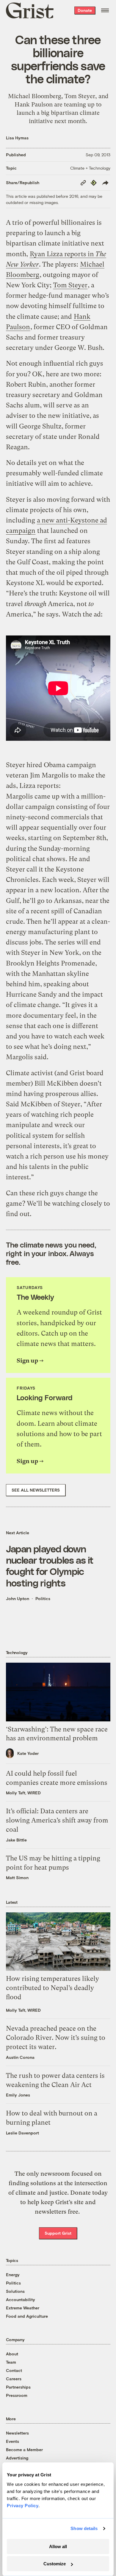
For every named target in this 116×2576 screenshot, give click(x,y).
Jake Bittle (16, 1840)
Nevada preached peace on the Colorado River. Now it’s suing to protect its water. (56, 2038)
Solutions (15, 2291)
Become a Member (24, 2450)
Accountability (21, 2299)
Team (11, 2362)
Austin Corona (20, 2057)
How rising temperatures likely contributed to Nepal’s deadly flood (52, 1988)
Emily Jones (18, 2095)
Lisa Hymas (17, 138)
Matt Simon (17, 1878)
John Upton (18, 1598)
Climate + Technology (90, 168)
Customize (55, 2564)
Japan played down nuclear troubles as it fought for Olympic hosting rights (50, 1566)
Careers (14, 2379)
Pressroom (17, 2395)
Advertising (17, 2458)
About (12, 2354)
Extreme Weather (23, 2308)
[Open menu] (105, 10)
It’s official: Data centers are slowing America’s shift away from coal (57, 1820)
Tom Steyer (70, 285)
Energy (13, 2275)
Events (12, 2441)
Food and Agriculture (27, 2316)
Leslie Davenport (22, 2133)
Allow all (58, 2546)
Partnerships (18, 2387)
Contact (14, 2370)
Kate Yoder (28, 1753)
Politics (43, 1598)
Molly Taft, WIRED (23, 1793)
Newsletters (17, 2433)
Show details (84, 2528)
